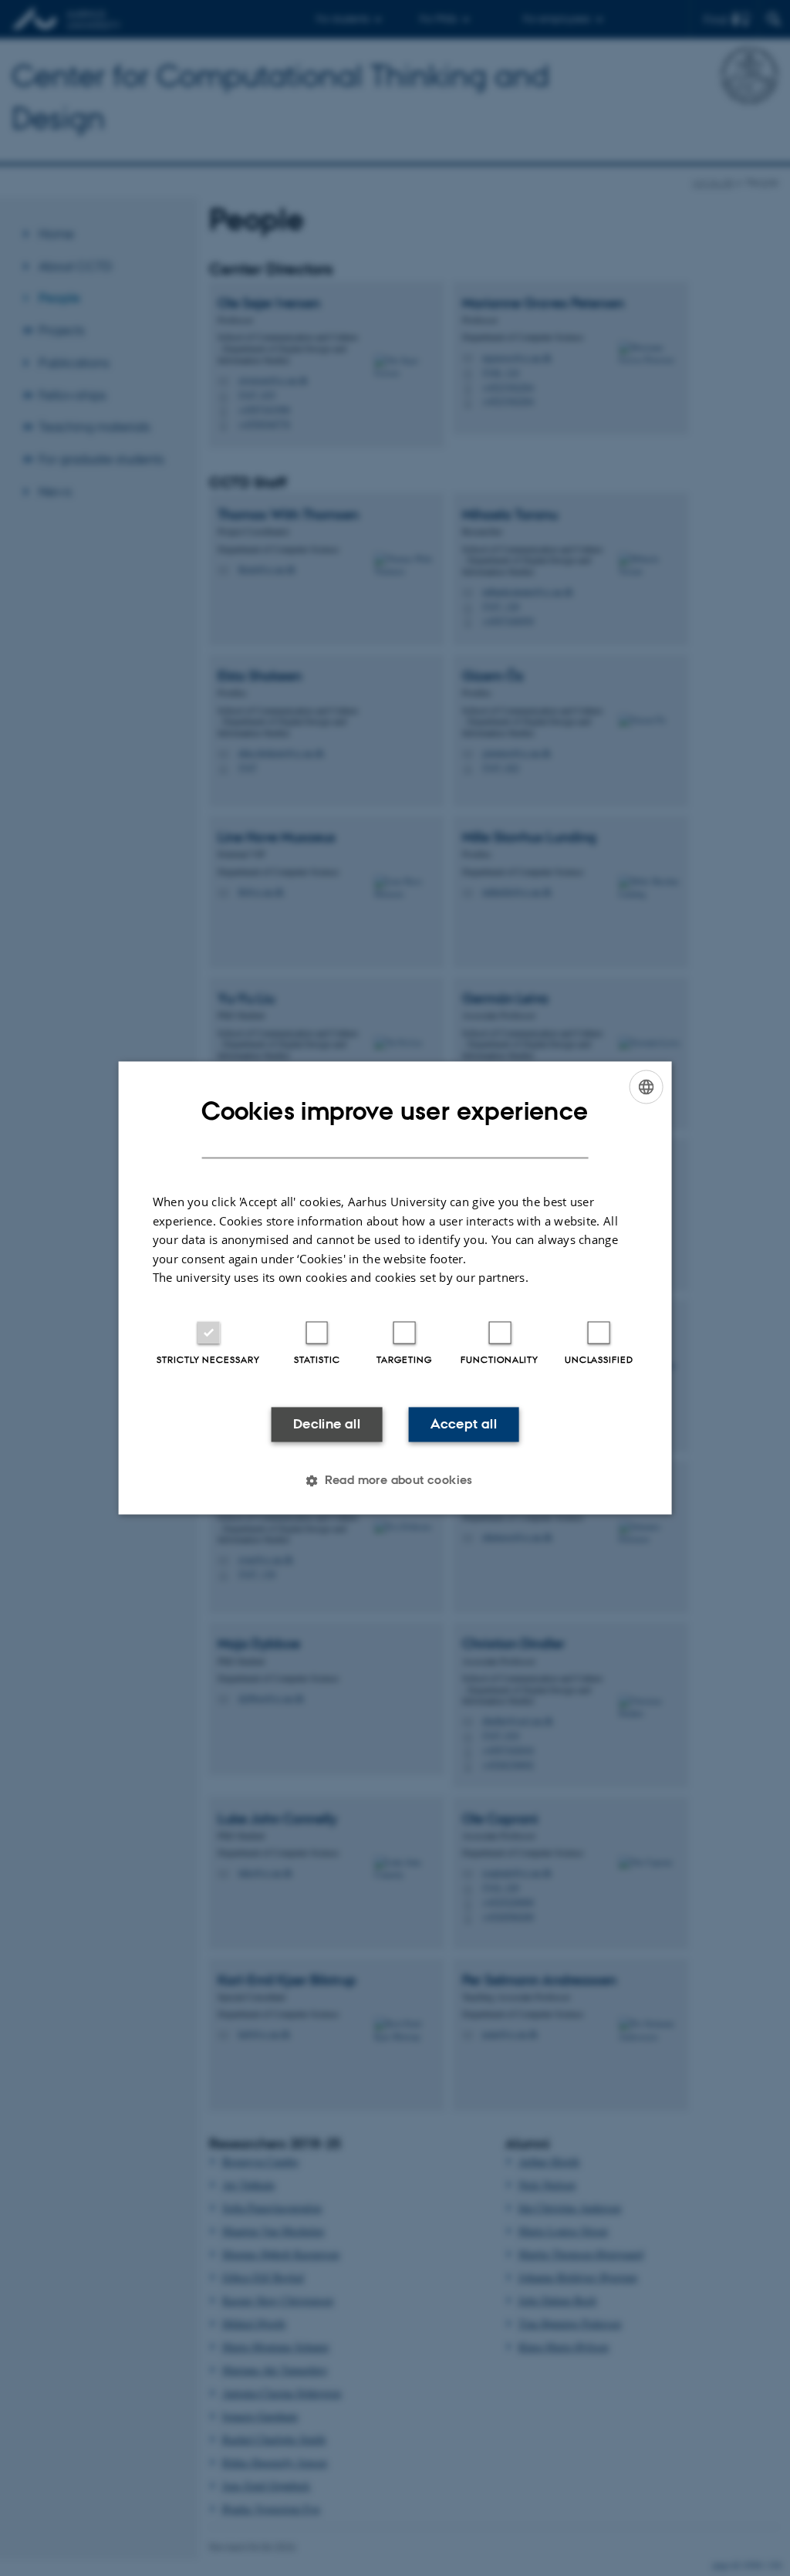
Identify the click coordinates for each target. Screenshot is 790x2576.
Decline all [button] (327, 1424)
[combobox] (646, 1087)
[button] (395, 1481)
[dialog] (395, 1288)
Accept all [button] (464, 1424)
